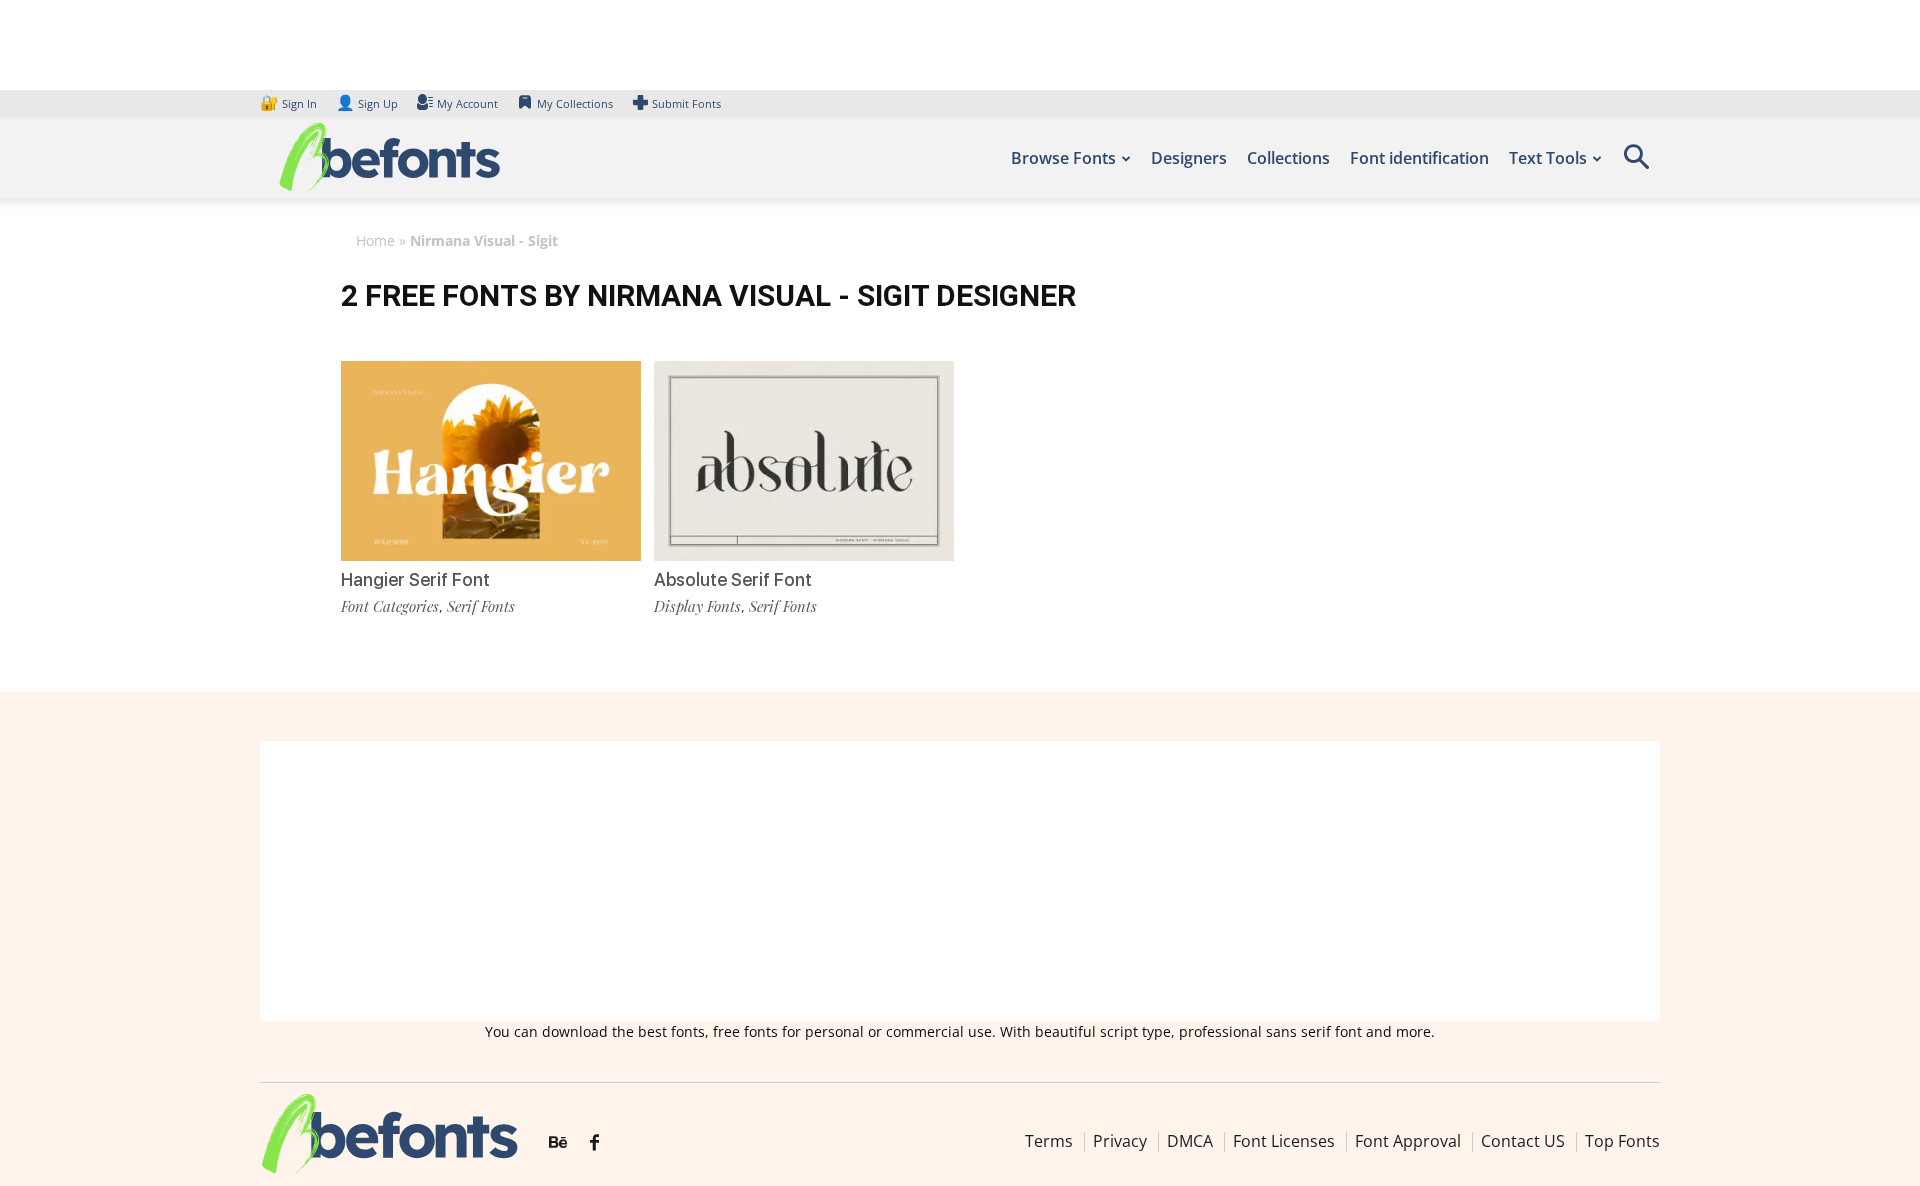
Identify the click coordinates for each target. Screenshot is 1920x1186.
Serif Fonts (481, 606)
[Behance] (558, 1143)
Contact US (1523, 1141)
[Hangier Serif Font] (491, 459)
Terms (1049, 1141)
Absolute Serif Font (733, 579)
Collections (1288, 158)
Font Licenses (1284, 1141)
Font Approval (1408, 1141)
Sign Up (367, 103)
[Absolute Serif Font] (804, 459)
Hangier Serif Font (415, 579)
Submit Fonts (686, 103)
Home (375, 240)
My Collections (575, 103)
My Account (467, 103)
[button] (1636, 163)
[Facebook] (594, 1143)
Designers (1189, 158)
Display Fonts (697, 606)
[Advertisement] (960, 881)
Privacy (1120, 1141)
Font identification (1419, 158)
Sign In (290, 103)
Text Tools (1548, 158)
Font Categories (390, 606)
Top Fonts (1622, 1141)
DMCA (1190, 1141)
